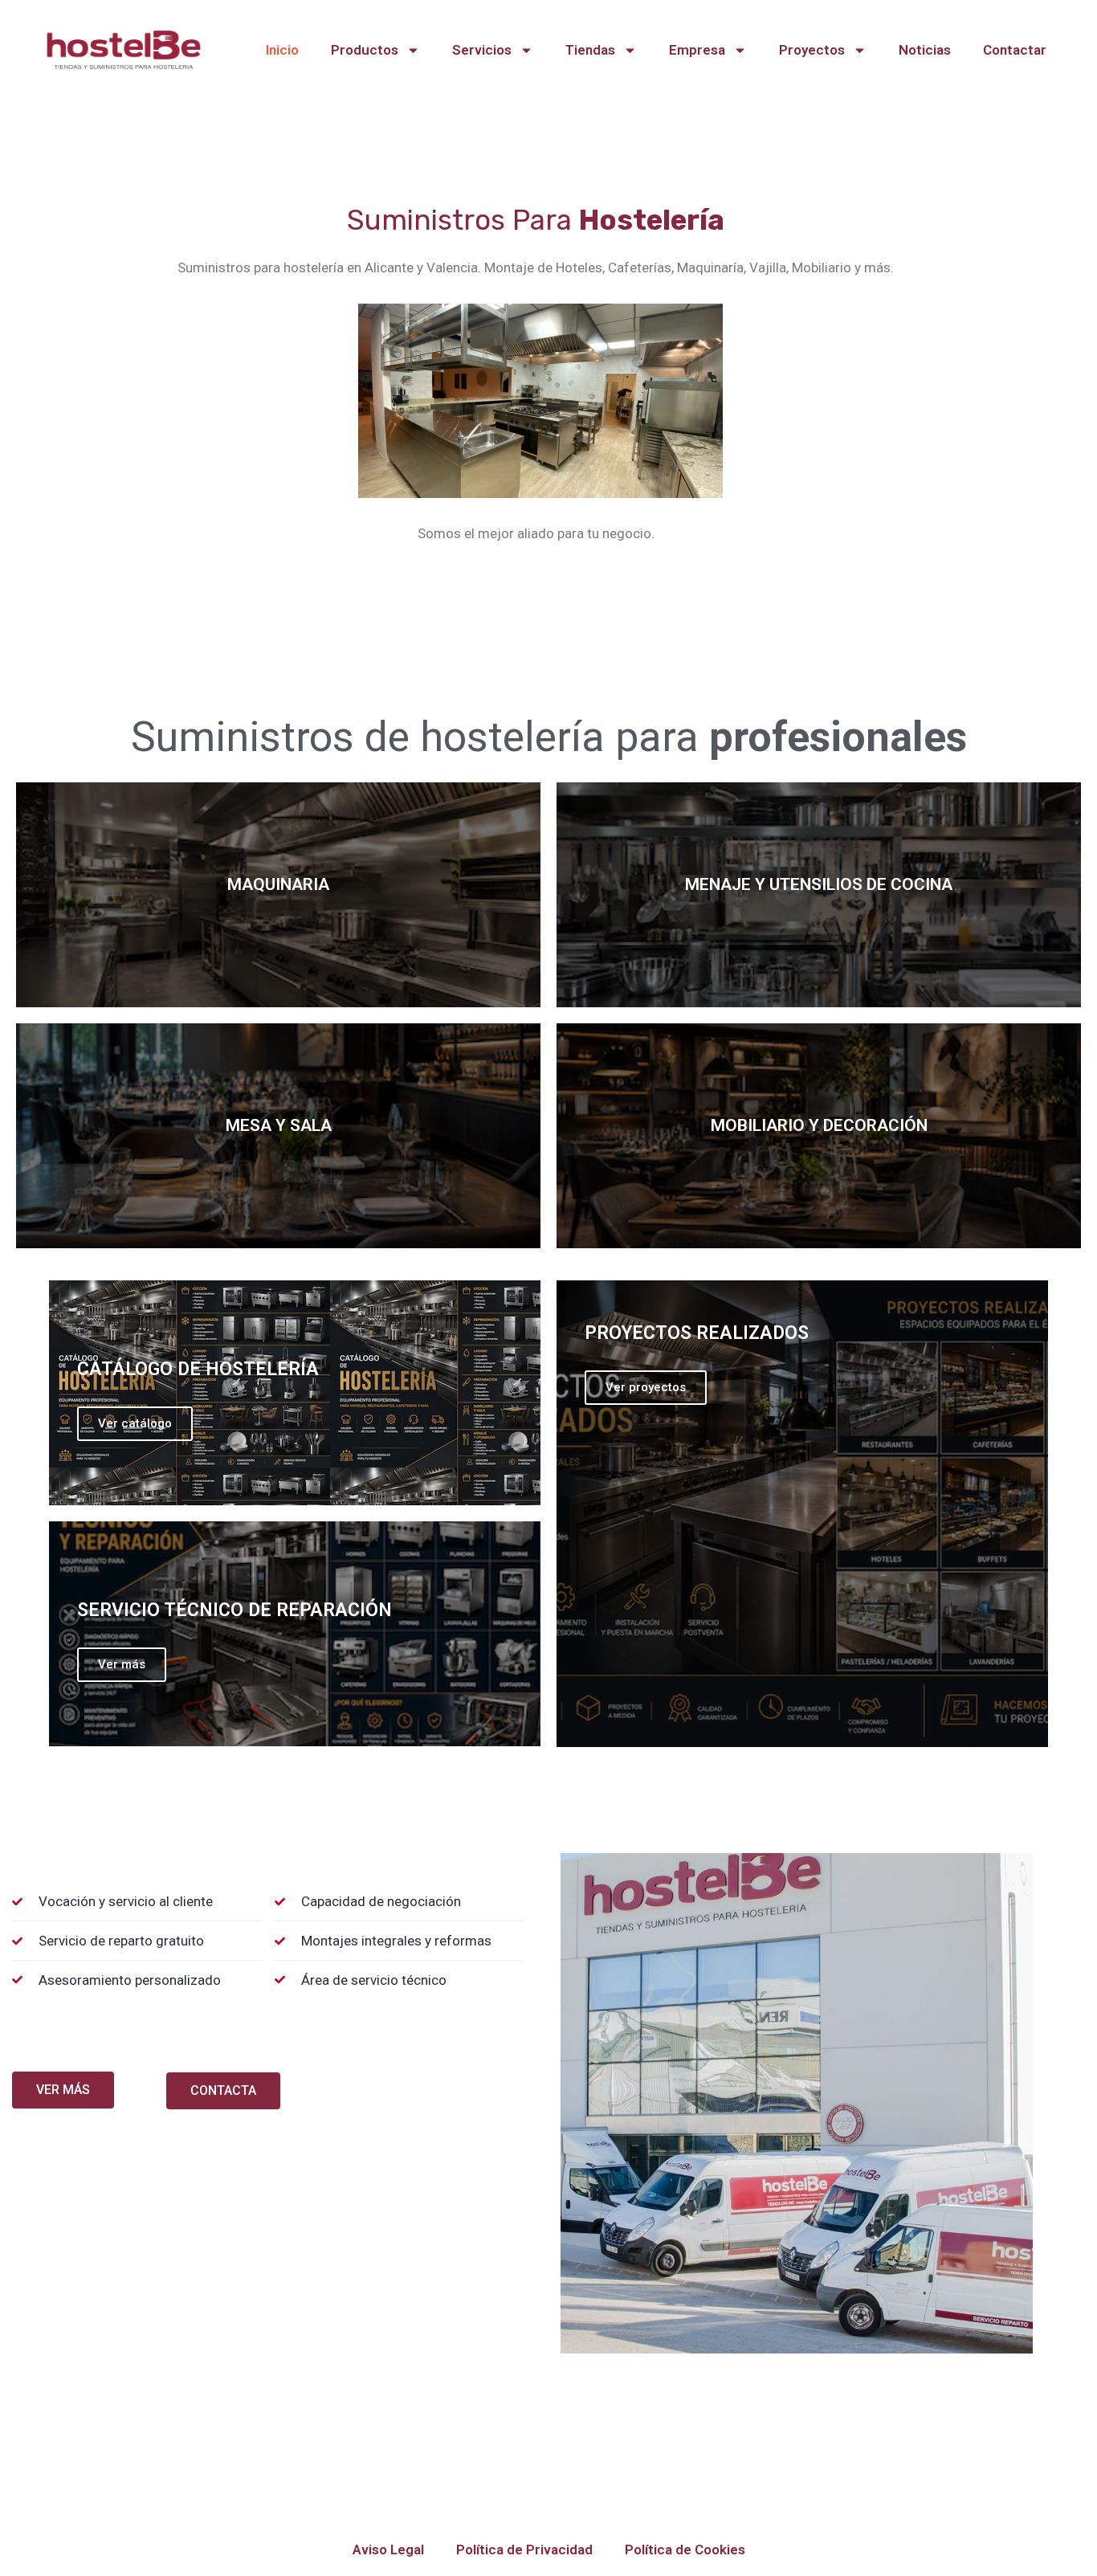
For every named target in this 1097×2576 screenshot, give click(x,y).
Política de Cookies (685, 2549)
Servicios (482, 50)
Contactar (1015, 50)
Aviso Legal (388, 2549)
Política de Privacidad (524, 2549)
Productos (365, 50)
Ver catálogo (135, 1423)
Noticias (925, 50)
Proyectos (812, 50)
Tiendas (590, 50)
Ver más (122, 1664)
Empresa (697, 50)
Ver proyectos (646, 1387)
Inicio (282, 50)
